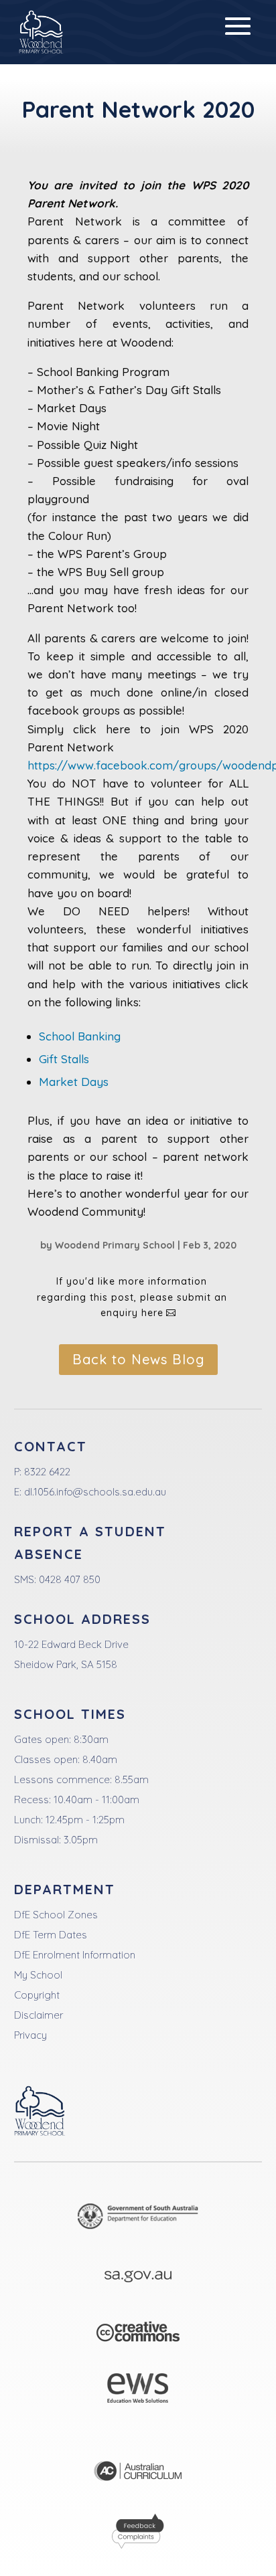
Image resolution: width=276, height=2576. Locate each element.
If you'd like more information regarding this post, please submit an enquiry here (132, 1297)
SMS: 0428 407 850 (57, 1579)
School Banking (80, 1036)
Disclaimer (39, 2015)
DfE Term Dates (51, 1935)
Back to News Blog (138, 1359)
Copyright (37, 1995)
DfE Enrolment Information (75, 1955)
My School (38, 1975)
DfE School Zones (56, 1915)
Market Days (74, 1082)
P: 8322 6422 (42, 1472)
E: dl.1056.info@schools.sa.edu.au (90, 1492)
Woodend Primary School (115, 1245)
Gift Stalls (64, 1059)
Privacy (30, 2035)
